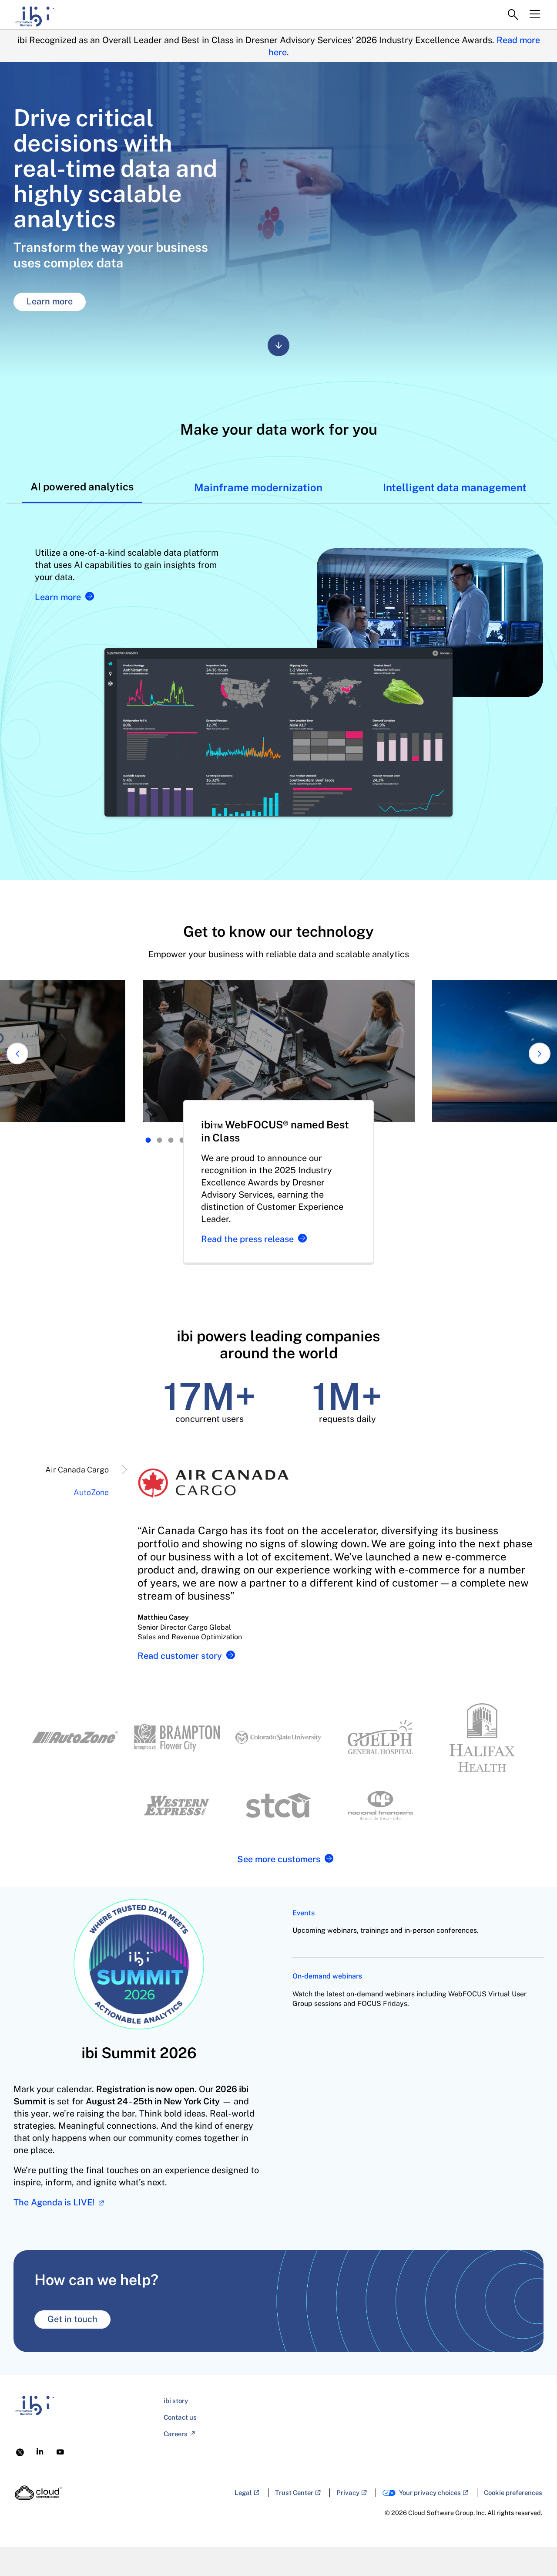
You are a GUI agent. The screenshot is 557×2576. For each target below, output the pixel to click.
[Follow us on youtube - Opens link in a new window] (60, 2452)
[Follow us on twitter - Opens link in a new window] (20, 2451)
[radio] (148, 1140)
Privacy (348, 2493)
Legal (243, 2493)
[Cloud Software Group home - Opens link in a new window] (39, 2493)
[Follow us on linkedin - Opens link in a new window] (40, 2451)
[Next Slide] (540, 1053)
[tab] (82, 486)
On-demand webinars (327, 1976)
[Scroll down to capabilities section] (278, 345)
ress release (247, 1239)
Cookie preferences (513, 2493)
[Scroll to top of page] (534, 2551)
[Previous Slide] (17, 1053)
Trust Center (294, 2493)
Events (304, 1913)
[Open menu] (535, 14)
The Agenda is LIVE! (55, 2202)
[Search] (513, 15)
